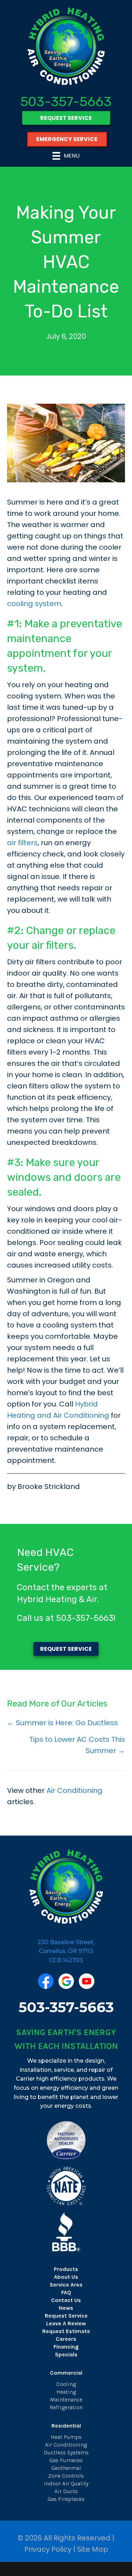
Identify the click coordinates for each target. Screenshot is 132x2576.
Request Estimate (66, 2331)
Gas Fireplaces (66, 2499)
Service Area (66, 2285)
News (66, 2308)
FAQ (66, 2292)
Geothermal (66, 2468)
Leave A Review (66, 2323)
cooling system (34, 604)
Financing (66, 2347)
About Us (66, 2277)
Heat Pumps (66, 2437)
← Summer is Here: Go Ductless (62, 1723)
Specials (66, 2354)
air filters (22, 843)
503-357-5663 (66, 102)
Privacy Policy (48, 2549)
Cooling (66, 2384)
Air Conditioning (74, 1790)
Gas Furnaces (66, 2460)
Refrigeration (66, 2407)
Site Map (93, 2549)
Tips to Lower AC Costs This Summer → (77, 1745)
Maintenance (66, 2400)
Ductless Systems (66, 2452)
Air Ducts (66, 2491)
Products (66, 2269)
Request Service (66, 2316)
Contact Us (66, 2300)
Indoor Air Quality (66, 2483)
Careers (66, 2339)
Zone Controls (66, 2476)
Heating (66, 2392)
